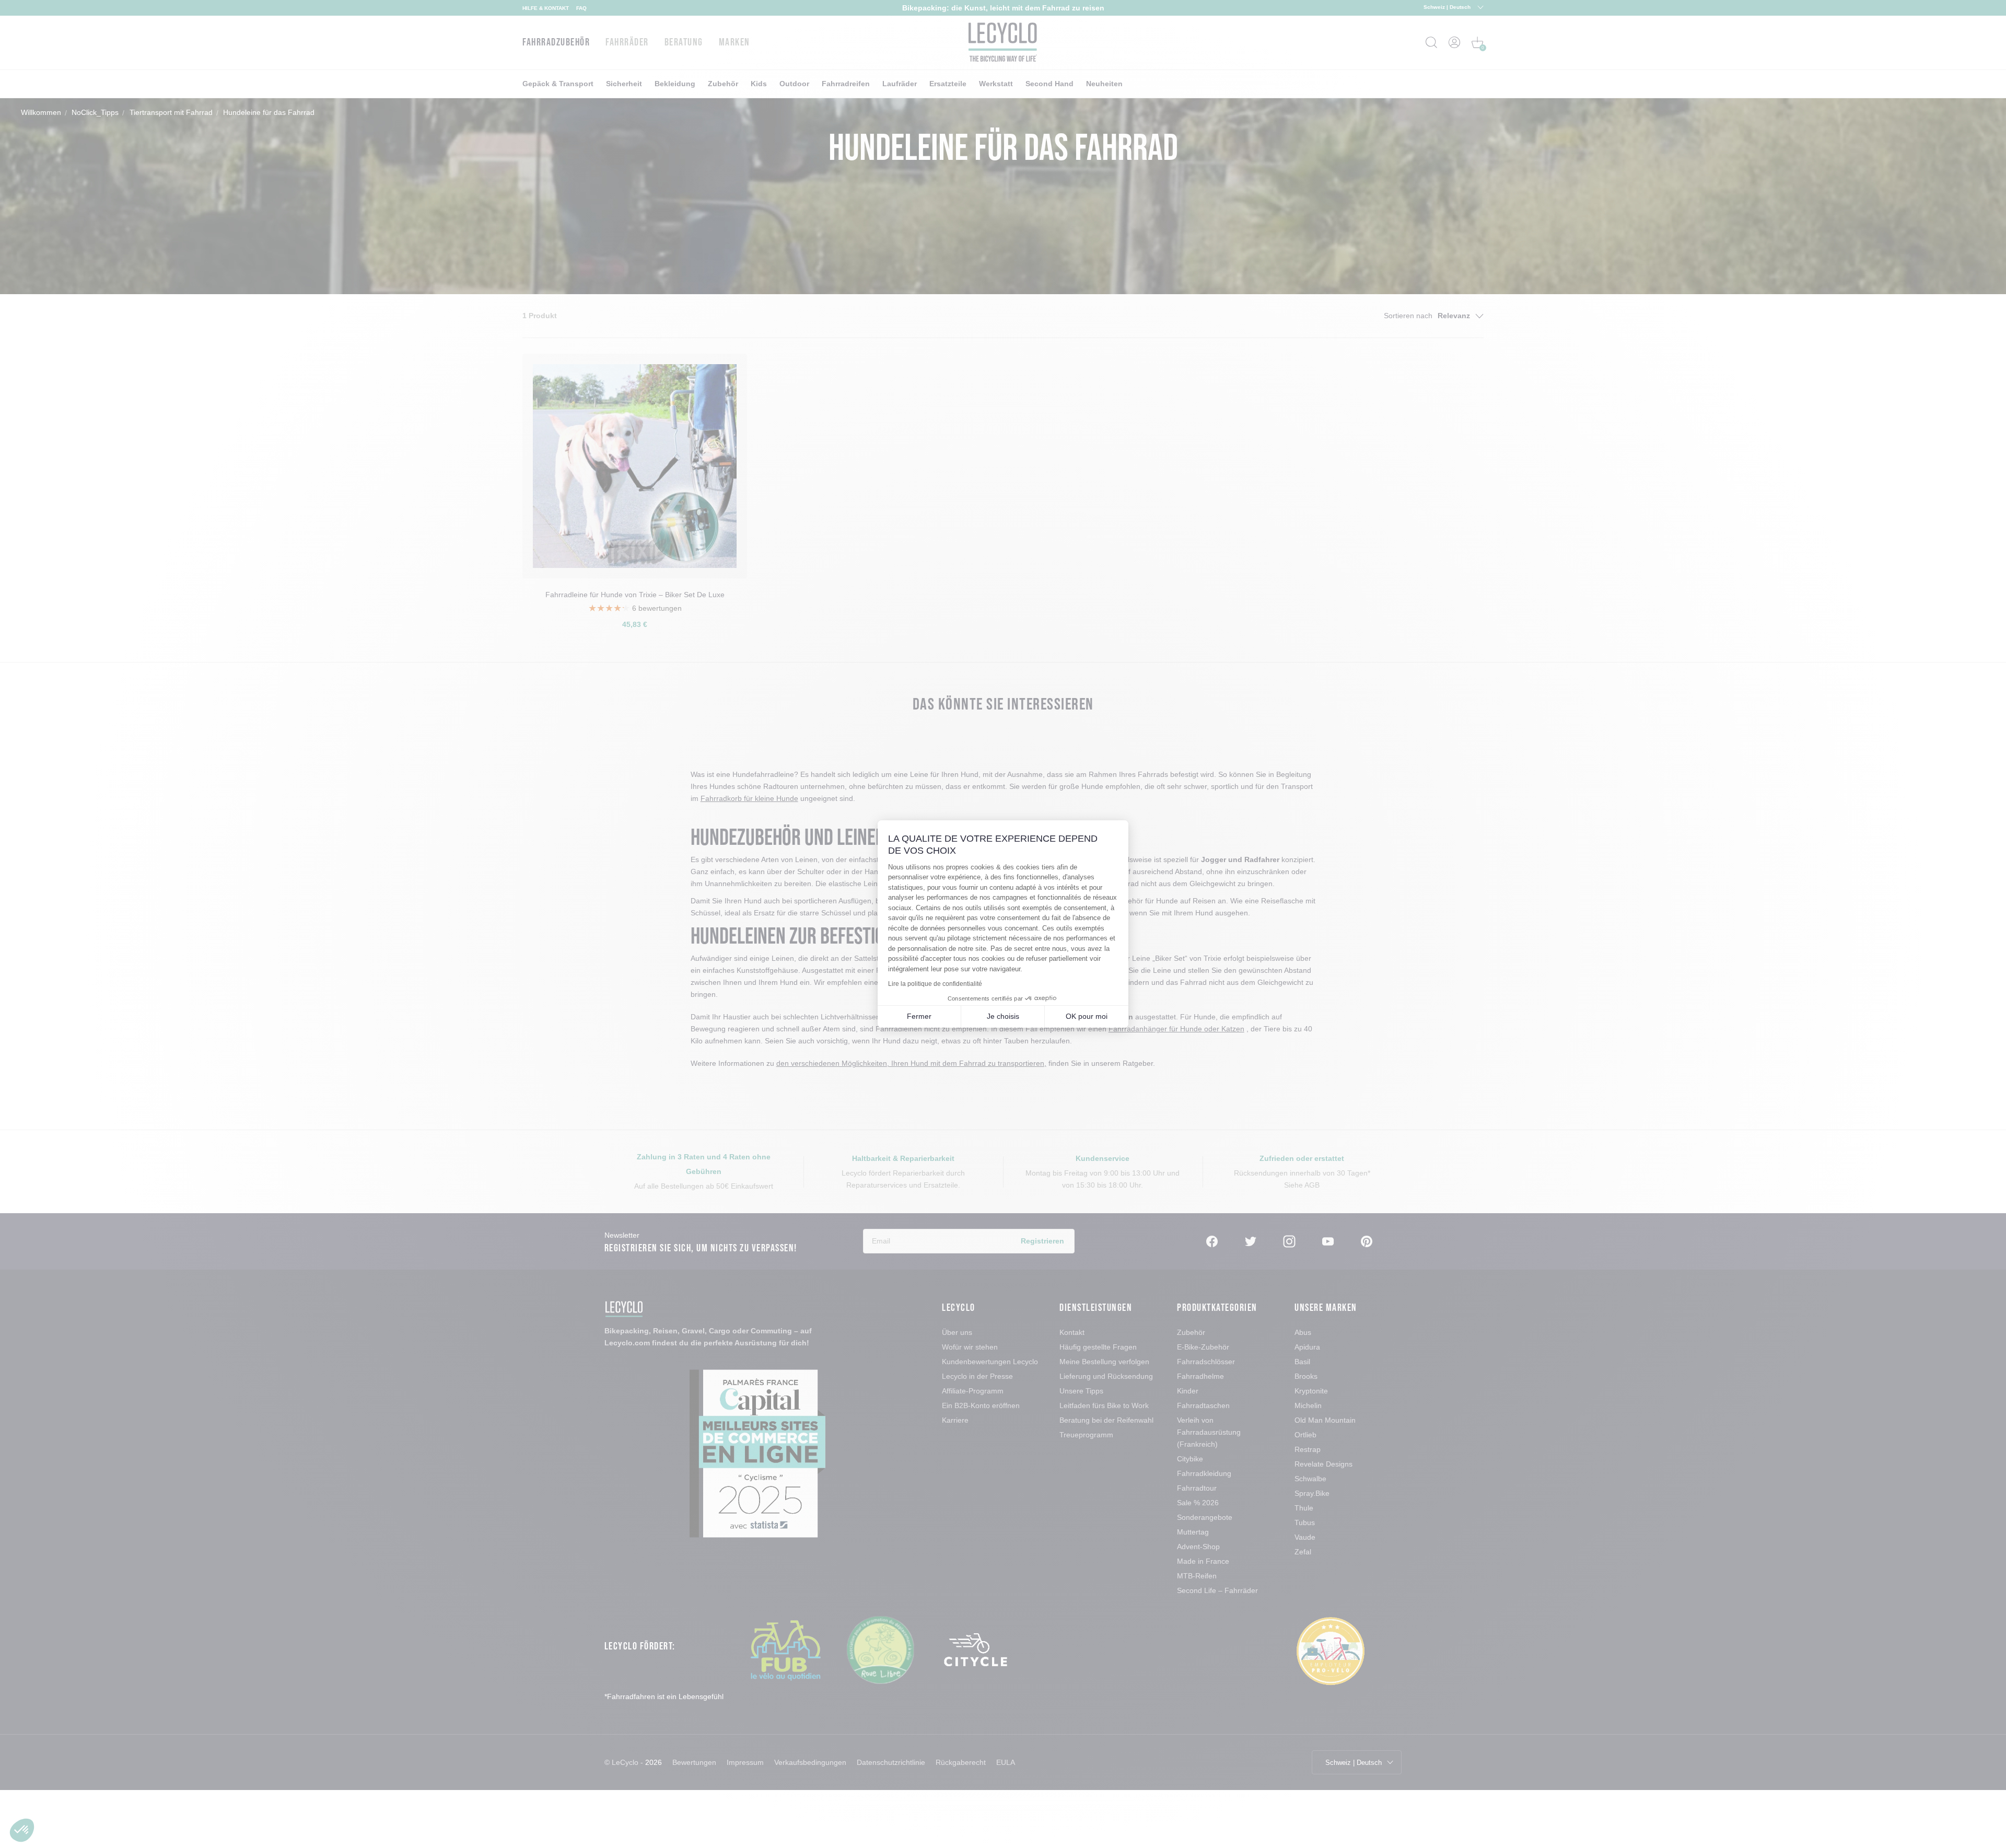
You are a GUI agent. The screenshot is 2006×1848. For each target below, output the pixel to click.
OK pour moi (1087, 1016)
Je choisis (1003, 1016)
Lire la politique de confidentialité (935, 984)
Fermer (919, 1016)
